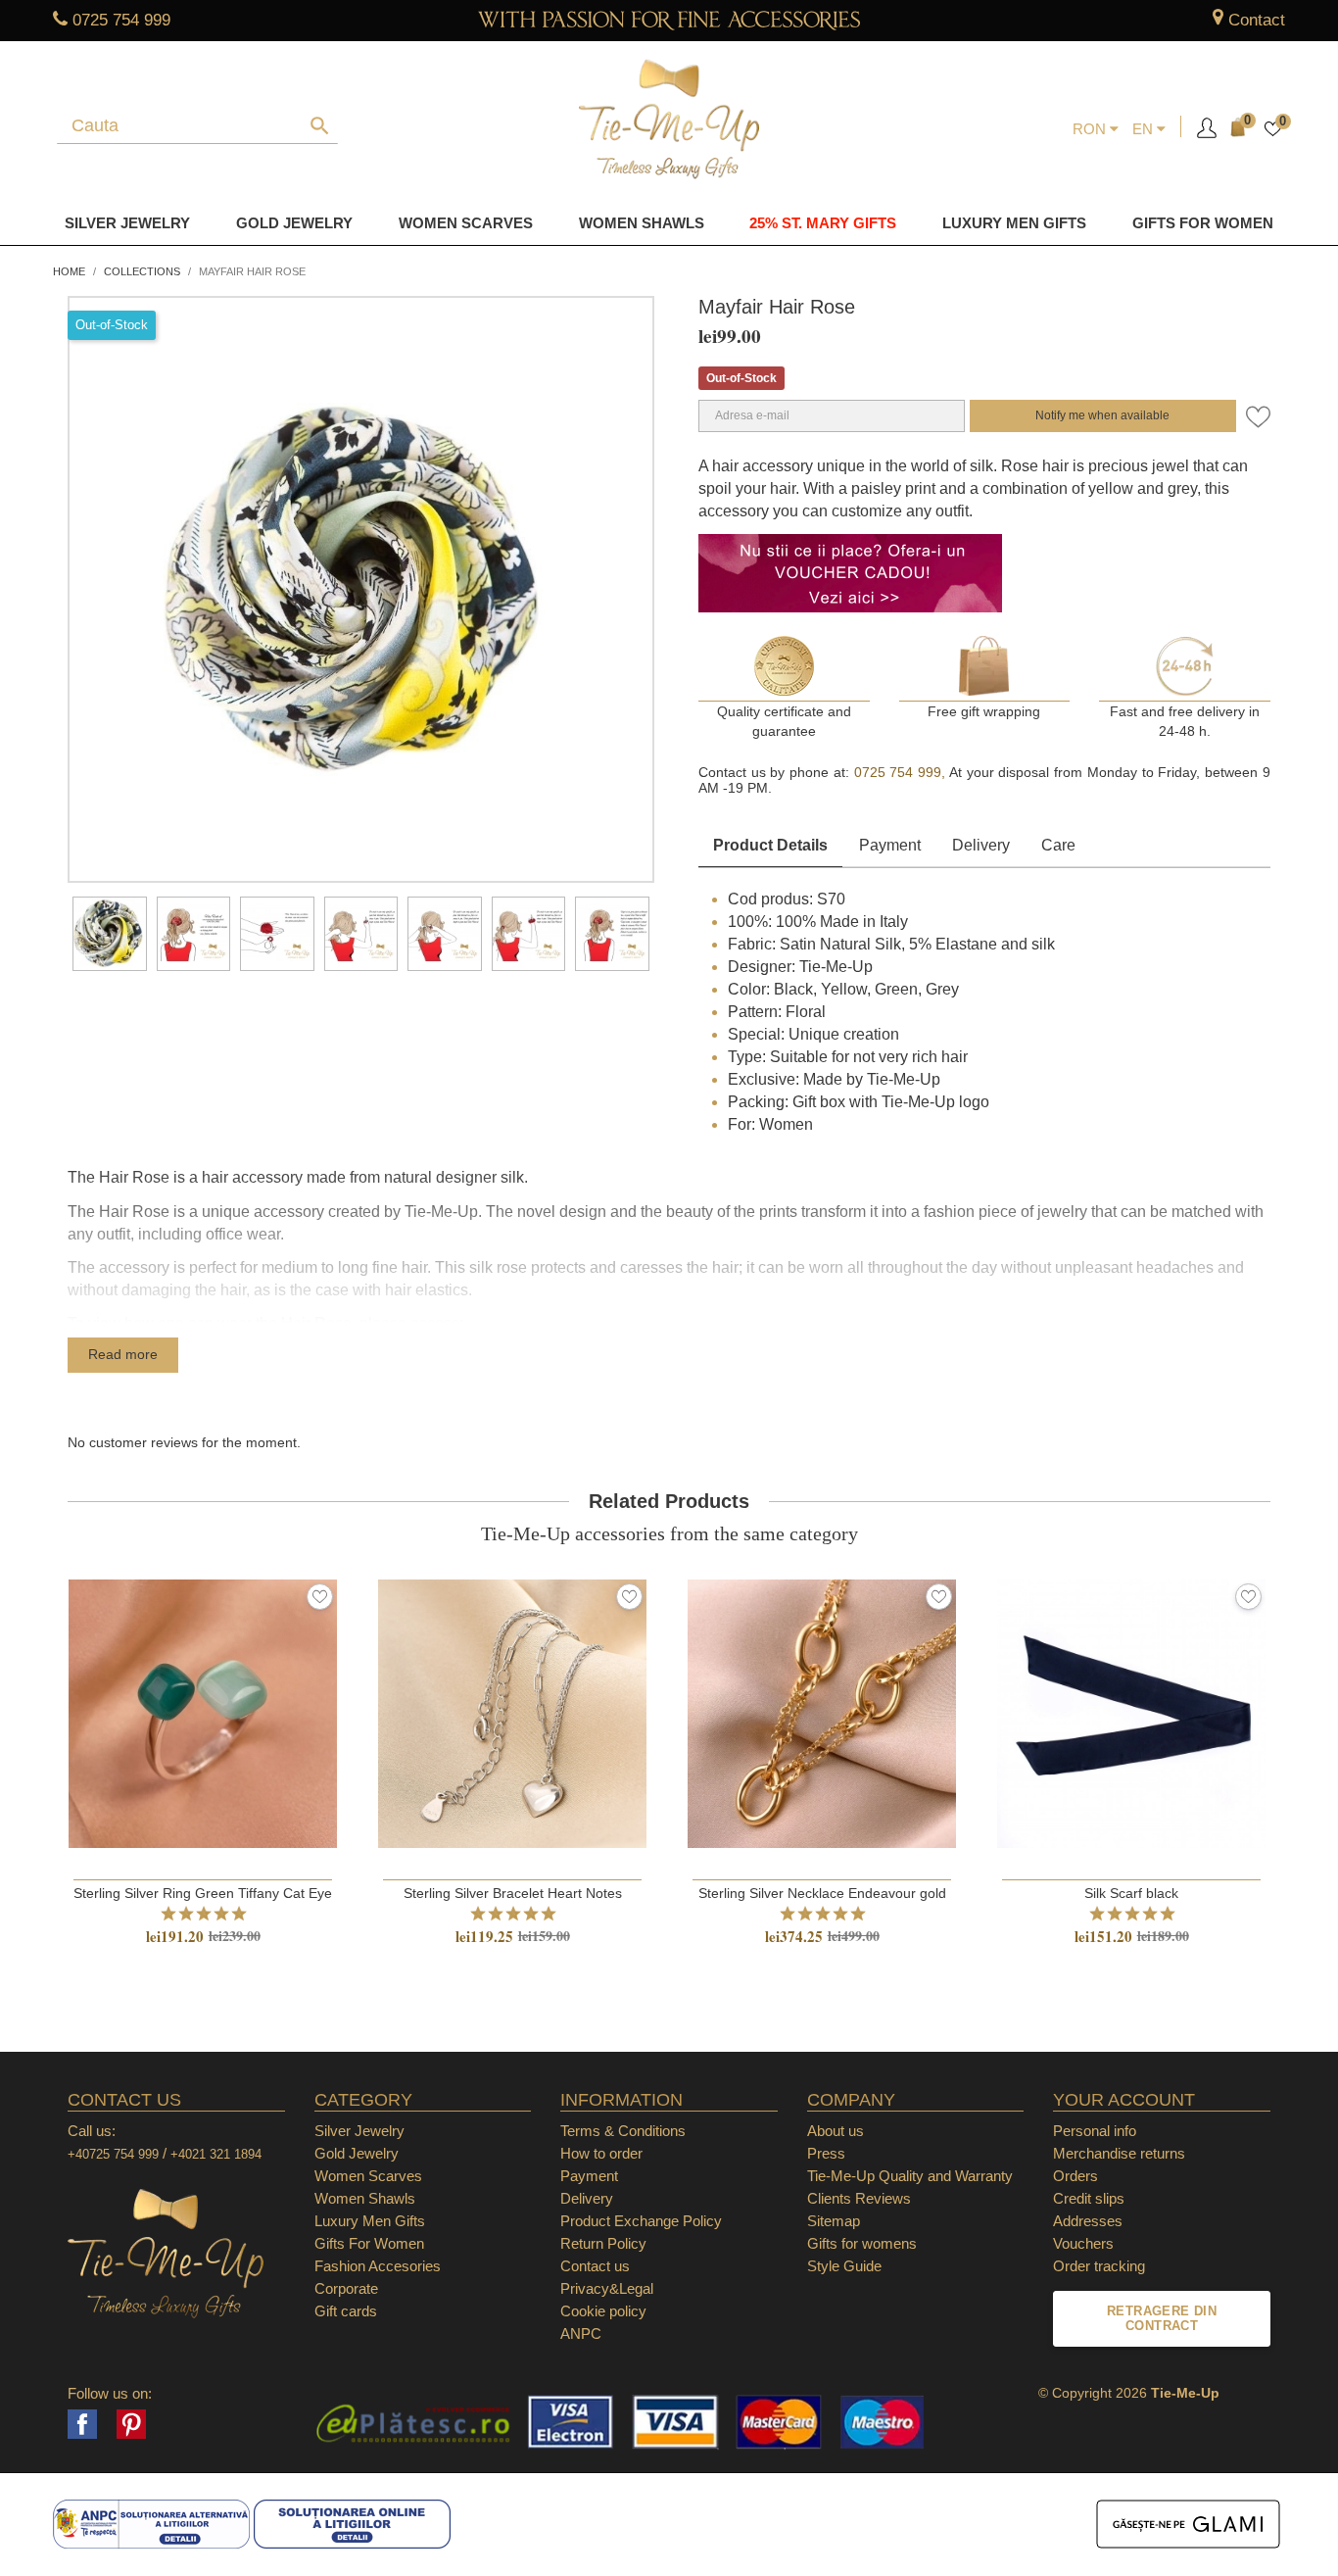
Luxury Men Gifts (370, 2221)
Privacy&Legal (607, 2288)
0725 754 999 (121, 20)
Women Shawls (642, 223)
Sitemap (834, 2221)
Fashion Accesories (378, 2266)
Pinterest (131, 2424)
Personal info (1095, 2131)
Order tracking (1099, 2266)
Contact (1257, 20)
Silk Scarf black (1131, 1893)
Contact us (595, 2266)
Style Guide (844, 2266)
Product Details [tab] (770, 845)
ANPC (581, 2333)
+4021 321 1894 (216, 2154)
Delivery (981, 845)
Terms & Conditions (623, 2131)
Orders (1075, 2176)
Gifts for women (1203, 223)
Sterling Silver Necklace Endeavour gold (822, 1893)
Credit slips (1089, 2198)
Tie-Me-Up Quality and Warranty (910, 2176)
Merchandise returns (1119, 2153)
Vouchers (1083, 2243)
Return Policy (603, 2243)
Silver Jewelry (127, 223)
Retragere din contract (1162, 2319)
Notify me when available (1102, 415)
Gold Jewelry (294, 223)
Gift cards (346, 2311)
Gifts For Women (369, 2243)
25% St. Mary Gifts (823, 223)
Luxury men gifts (1014, 223)
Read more (123, 1354)
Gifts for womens (862, 2243)
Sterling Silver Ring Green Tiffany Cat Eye (203, 1893)
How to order (601, 2153)
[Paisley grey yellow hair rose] (110, 934)
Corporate (346, 2288)
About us (836, 2131)
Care (1058, 845)
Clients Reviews (859, 2198)
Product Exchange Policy (641, 2221)
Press (826, 2153)
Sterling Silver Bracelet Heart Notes (513, 1893)
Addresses (1088, 2221)
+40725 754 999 (113, 2154)
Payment (890, 845)
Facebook (82, 2424)
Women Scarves (466, 223)
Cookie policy (603, 2311)
